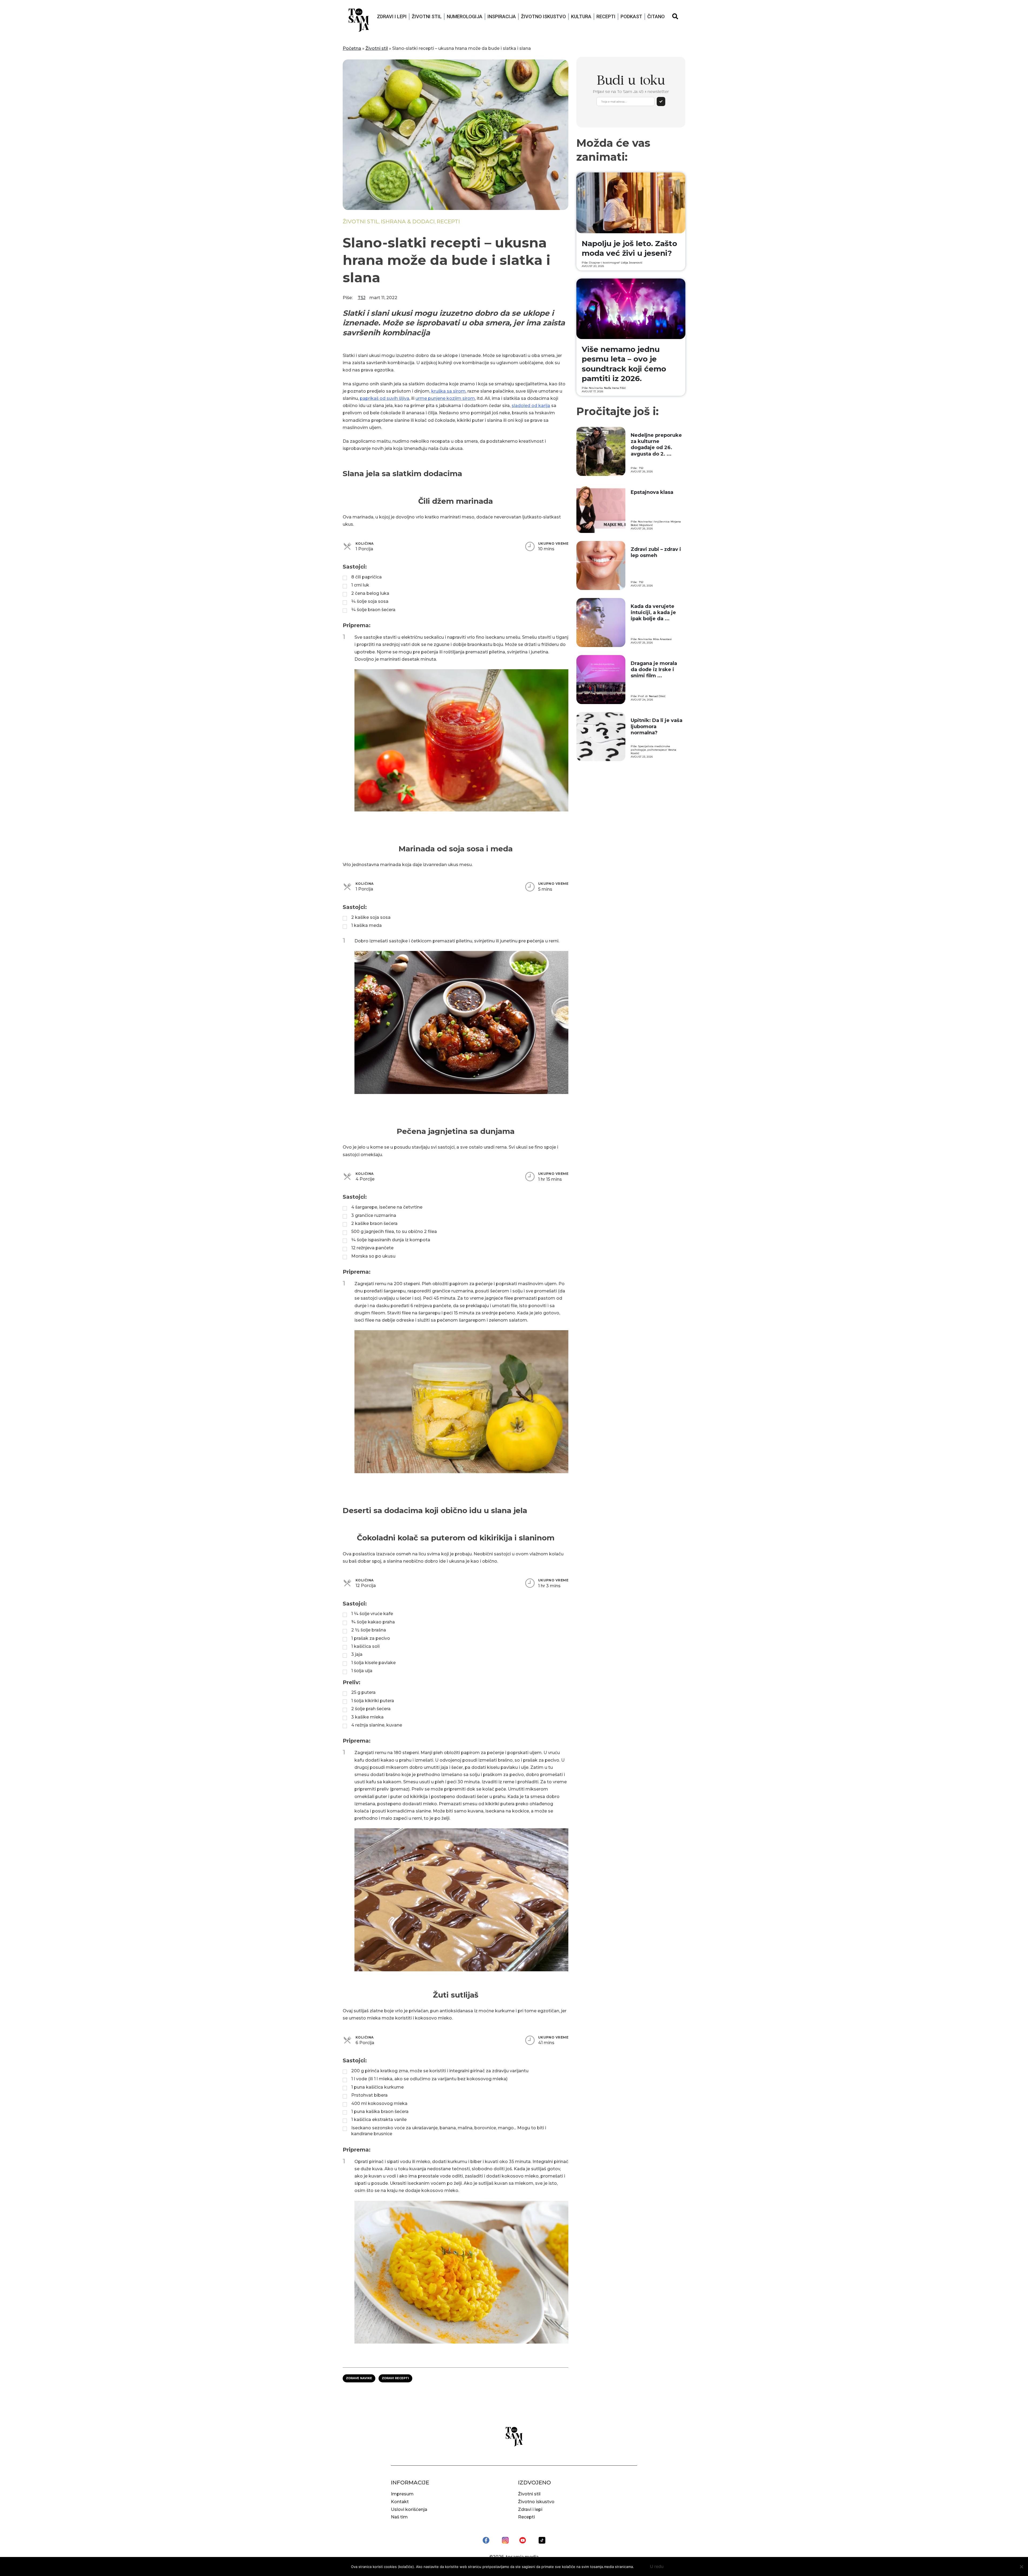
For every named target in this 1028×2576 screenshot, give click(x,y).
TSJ (362, 298)
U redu (657, 2566)
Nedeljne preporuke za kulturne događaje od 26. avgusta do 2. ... (656, 445)
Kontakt (400, 2502)
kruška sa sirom (448, 391)
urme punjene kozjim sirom (445, 398)
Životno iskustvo (543, 16)
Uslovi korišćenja (409, 2509)
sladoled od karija (531, 406)
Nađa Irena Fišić (615, 388)
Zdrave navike (359, 2378)
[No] (1021, 2567)
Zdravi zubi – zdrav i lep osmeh (656, 552)
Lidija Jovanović (632, 263)
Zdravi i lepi (392, 16)
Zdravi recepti (395, 2378)
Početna (352, 48)
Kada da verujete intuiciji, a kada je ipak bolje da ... (653, 613)
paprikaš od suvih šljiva (385, 398)
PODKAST (631, 16)
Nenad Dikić (657, 696)
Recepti (606, 16)
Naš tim (399, 2517)
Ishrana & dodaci (408, 221)
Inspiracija (502, 16)
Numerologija (465, 16)
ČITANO (656, 16)
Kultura (581, 16)
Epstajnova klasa (652, 492)
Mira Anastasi (662, 639)
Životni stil (427, 16)
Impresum (402, 2494)
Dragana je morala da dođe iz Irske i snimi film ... (654, 670)
